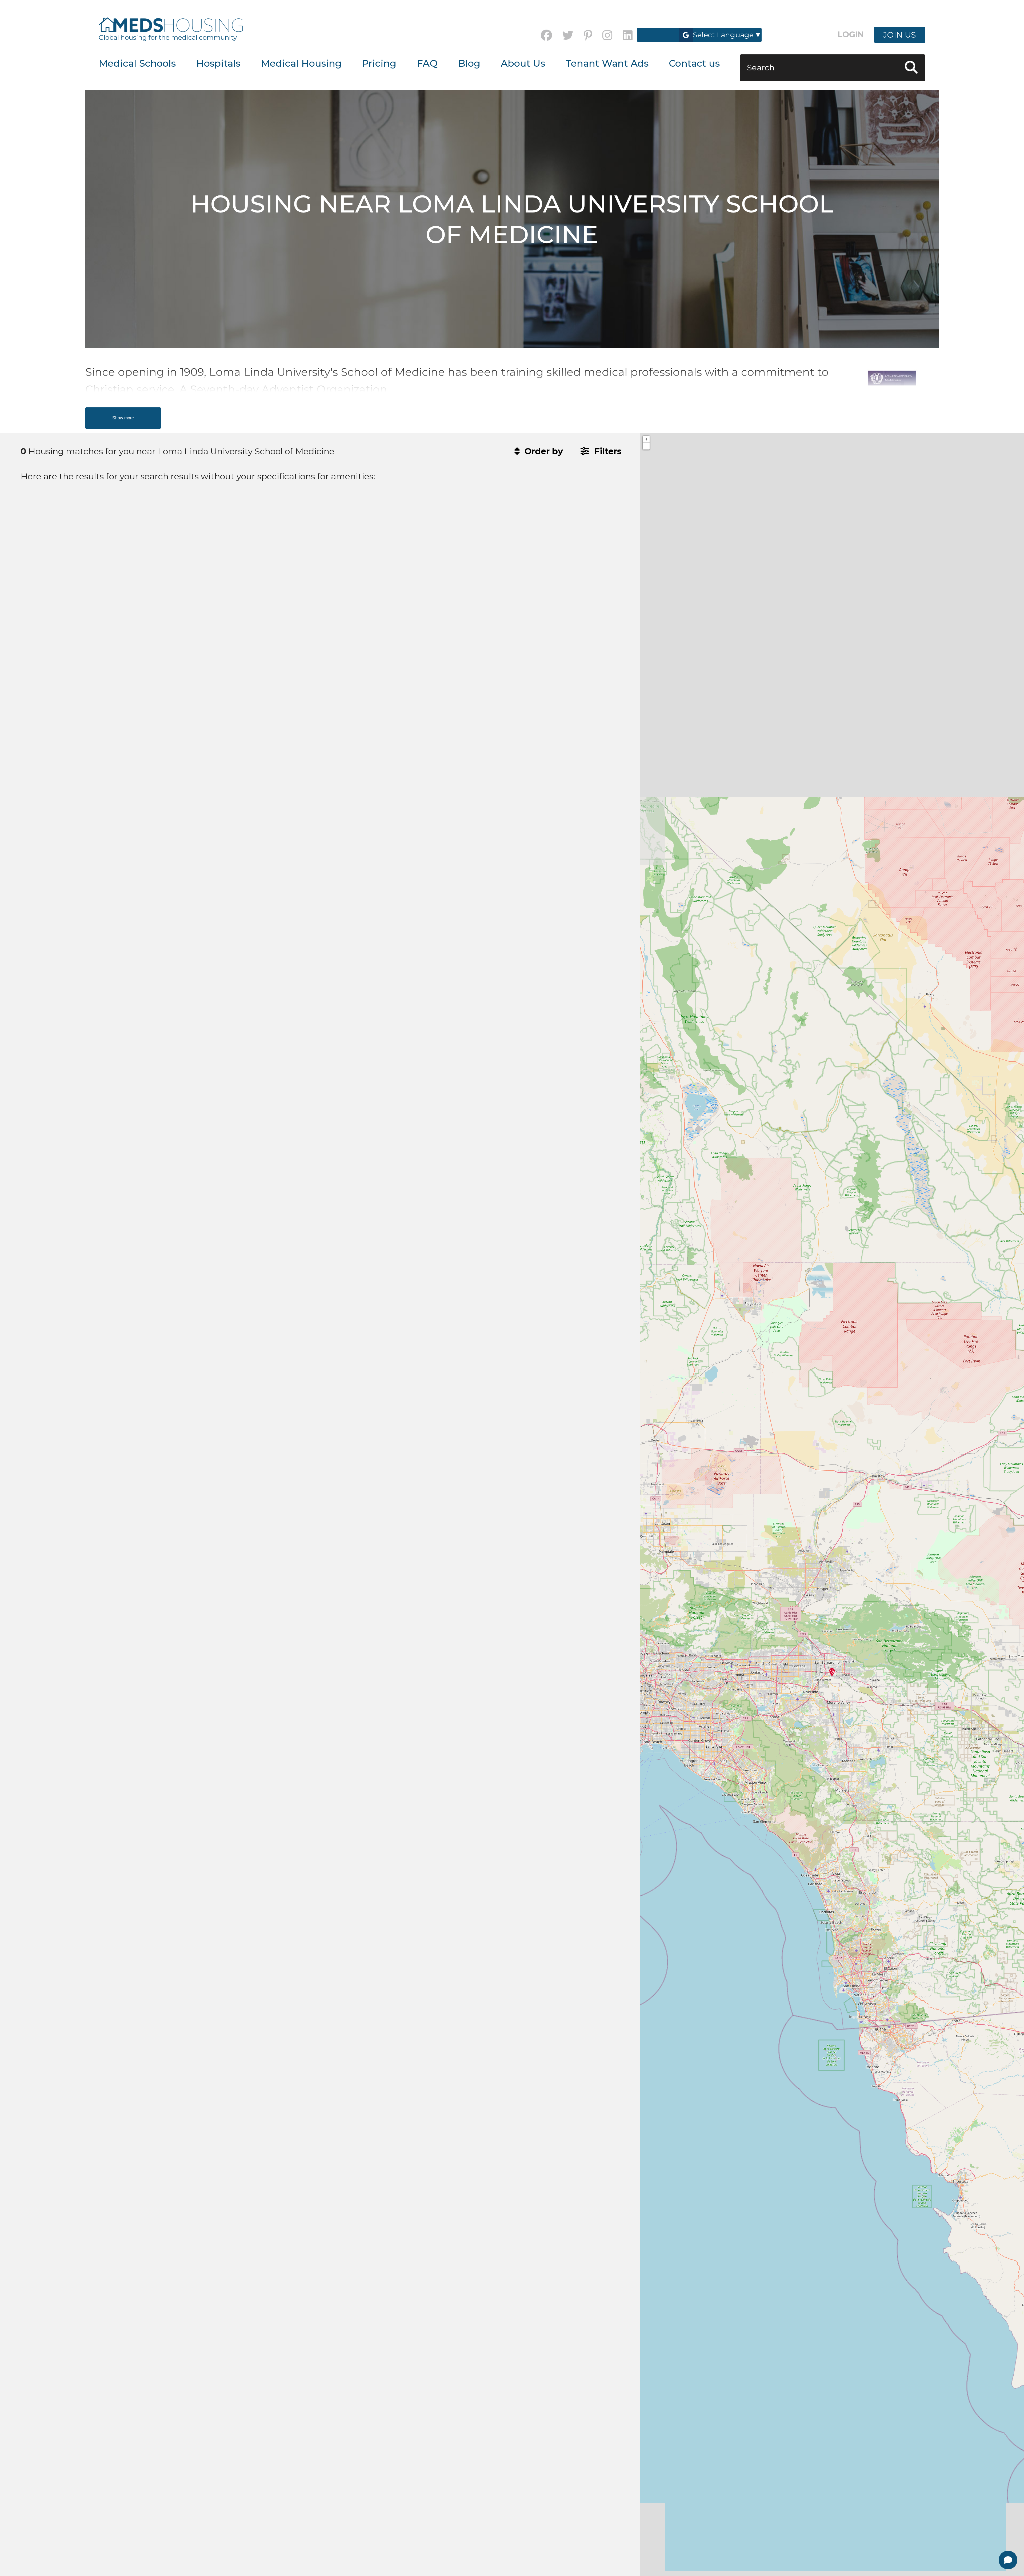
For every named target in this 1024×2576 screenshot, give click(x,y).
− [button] (646, 446)
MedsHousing (171, 25)
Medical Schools (137, 63)
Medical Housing (301, 63)
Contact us (694, 63)
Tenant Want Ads (607, 63)
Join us (900, 35)
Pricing (379, 63)
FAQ (427, 63)
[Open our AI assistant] (1008, 2560)
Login (851, 35)
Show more (123, 418)
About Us (523, 63)
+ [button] (646, 439)
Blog (469, 63)
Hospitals (218, 63)
